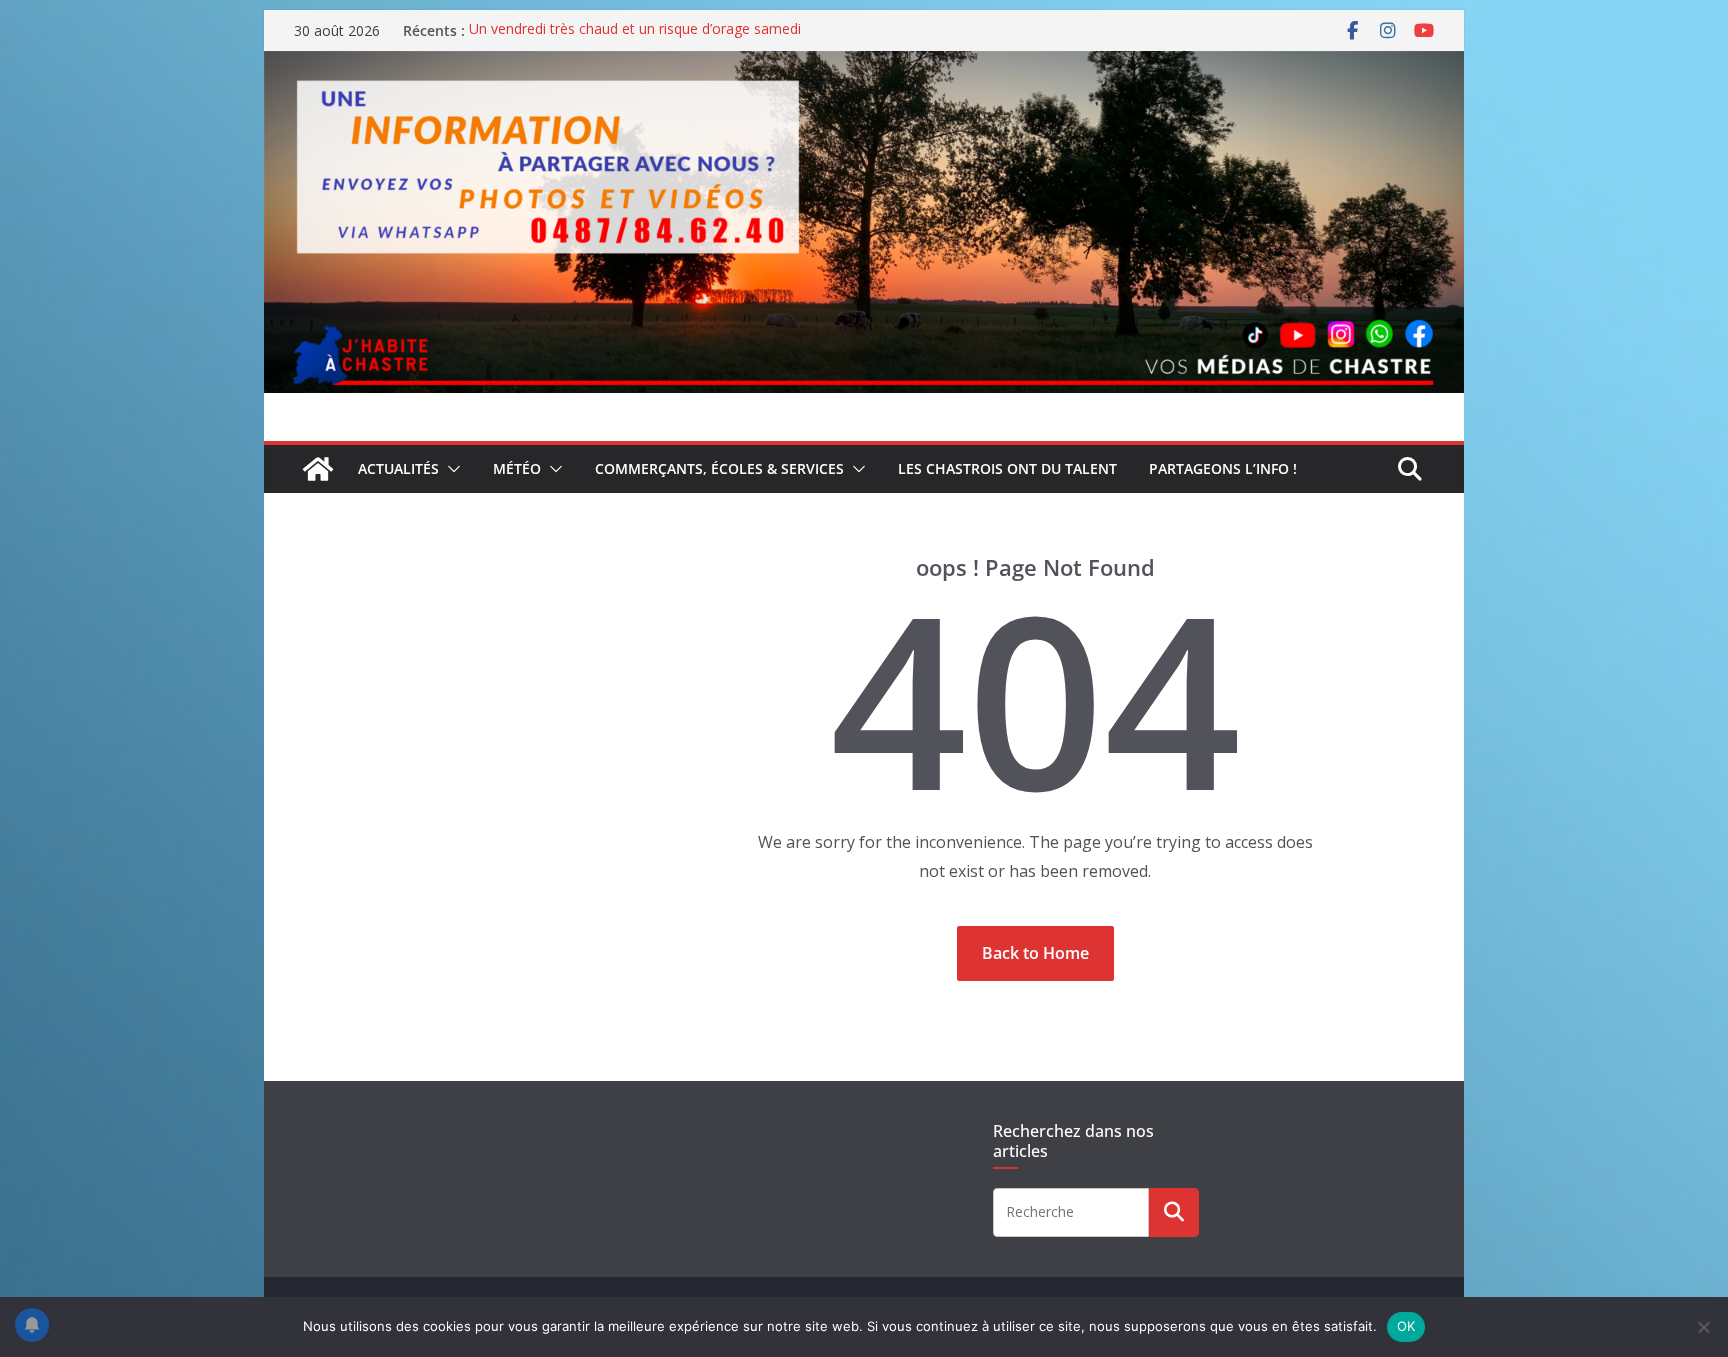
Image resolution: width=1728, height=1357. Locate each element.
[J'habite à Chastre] (318, 469)
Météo (517, 468)
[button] (450, 469)
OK (1406, 1326)
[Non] (1703, 1327)
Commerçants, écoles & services (719, 468)
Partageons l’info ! (1223, 468)
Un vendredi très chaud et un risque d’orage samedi (635, 30)
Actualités (398, 468)
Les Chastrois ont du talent (1007, 468)
